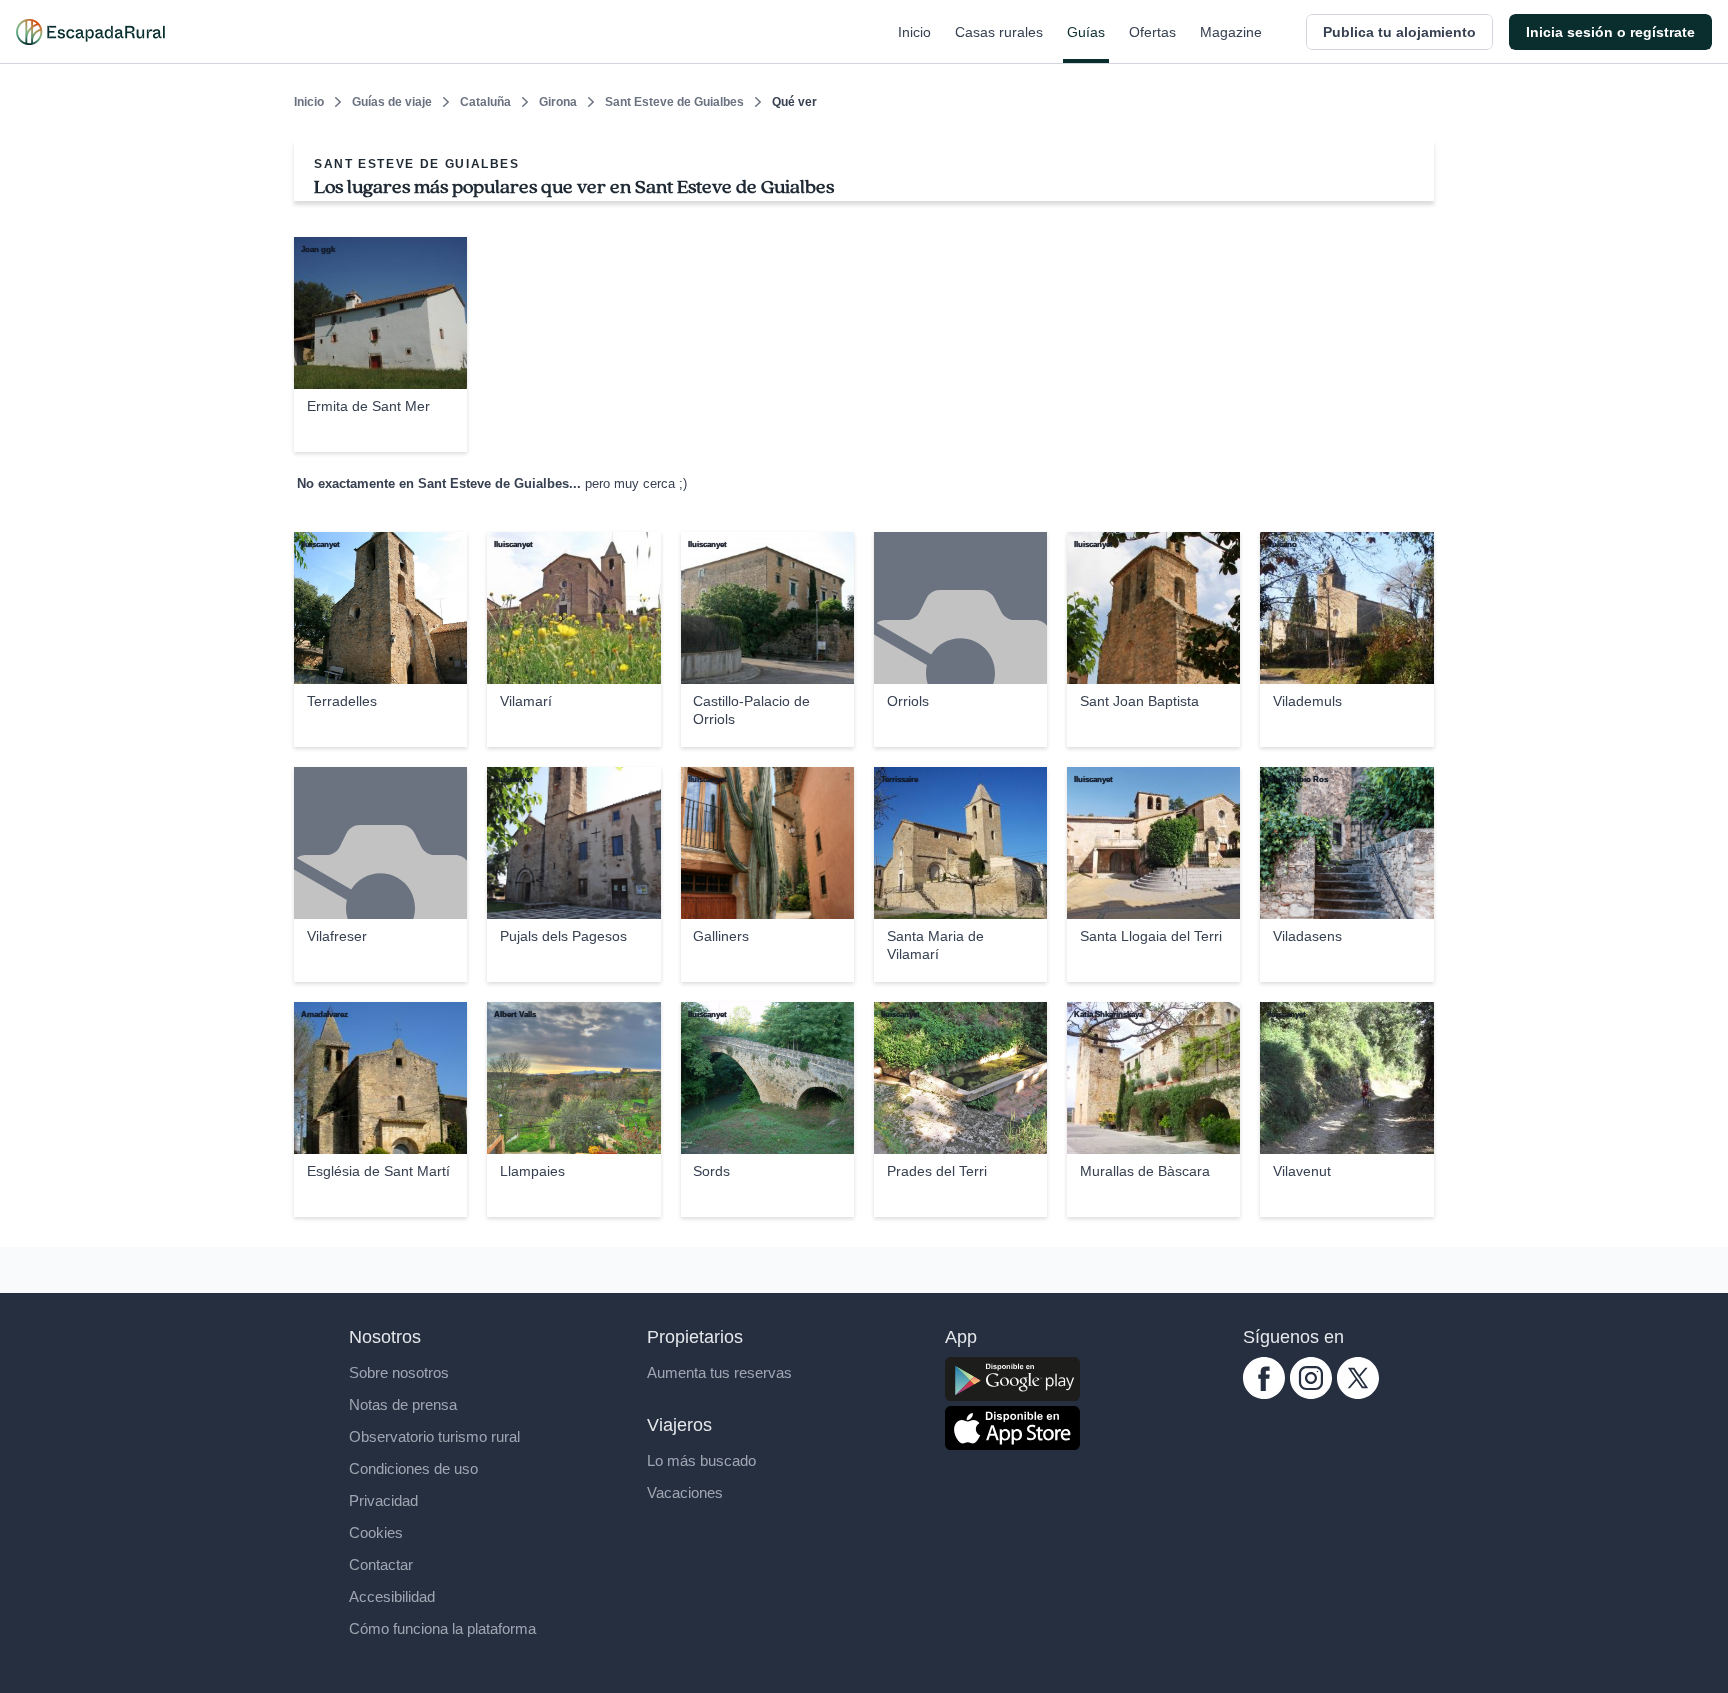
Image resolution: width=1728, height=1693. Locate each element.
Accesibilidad (392, 1596)
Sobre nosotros (399, 1372)
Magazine (1231, 32)
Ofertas (1152, 32)
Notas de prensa (403, 1404)
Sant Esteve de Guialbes (674, 102)
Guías (1086, 32)
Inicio (914, 32)
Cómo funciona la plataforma (442, 1628)
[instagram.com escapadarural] (1311, 1393)
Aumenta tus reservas (719, 1372)
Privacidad (383, 1500)
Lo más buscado (701, 1460)
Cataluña (485, 102)
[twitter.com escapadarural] (1358, 1393)
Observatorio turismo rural (434, 1436)
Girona (558, 102)
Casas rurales (999, 32)
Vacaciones (685, 1492)
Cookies (376, 1532)
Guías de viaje (392, 102)
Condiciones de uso (413, 1468)
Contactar (381, 1564)
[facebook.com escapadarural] (1264, 1393)
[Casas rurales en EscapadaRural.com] (90, 32)
